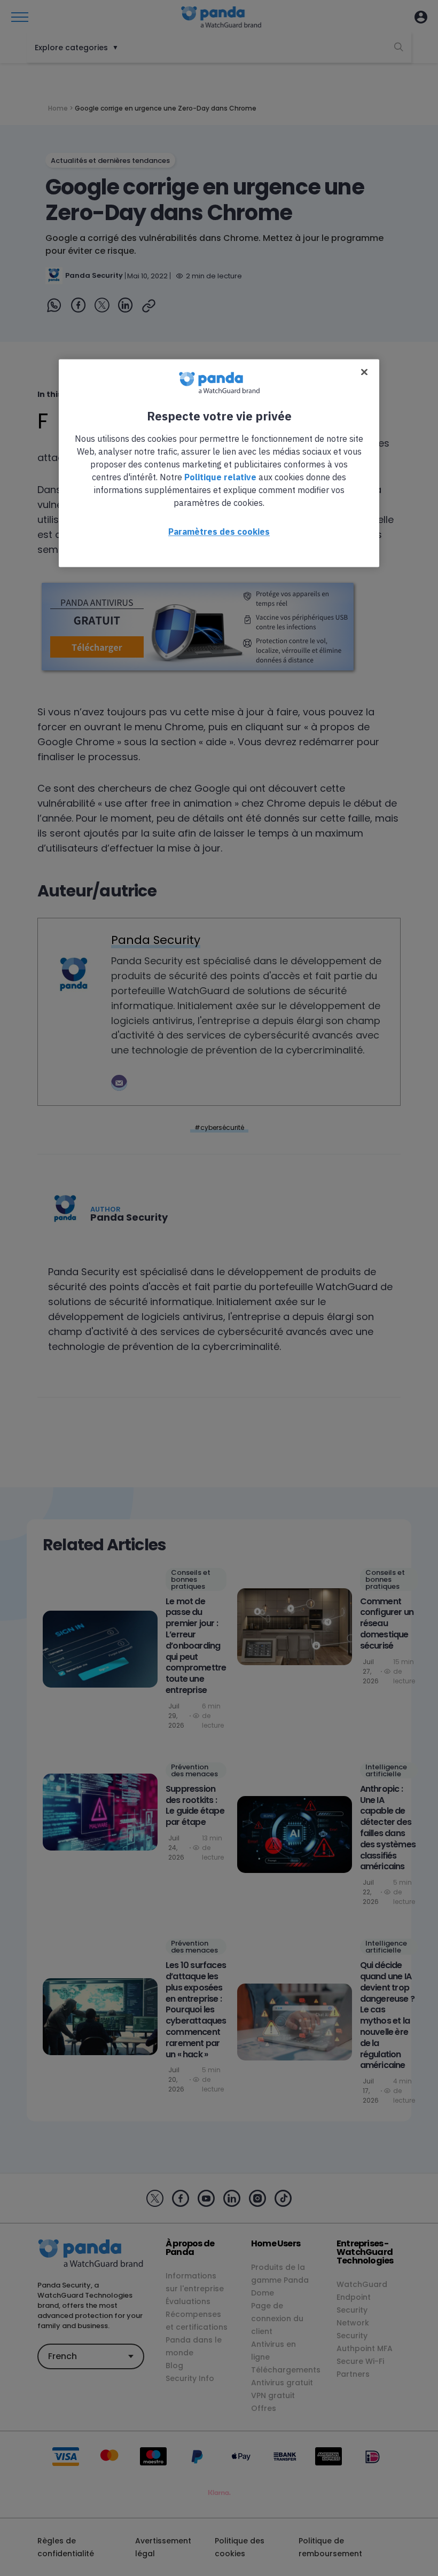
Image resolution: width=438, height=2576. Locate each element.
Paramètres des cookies (219, 532)
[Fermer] (364, 372)
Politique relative (220, 478)
